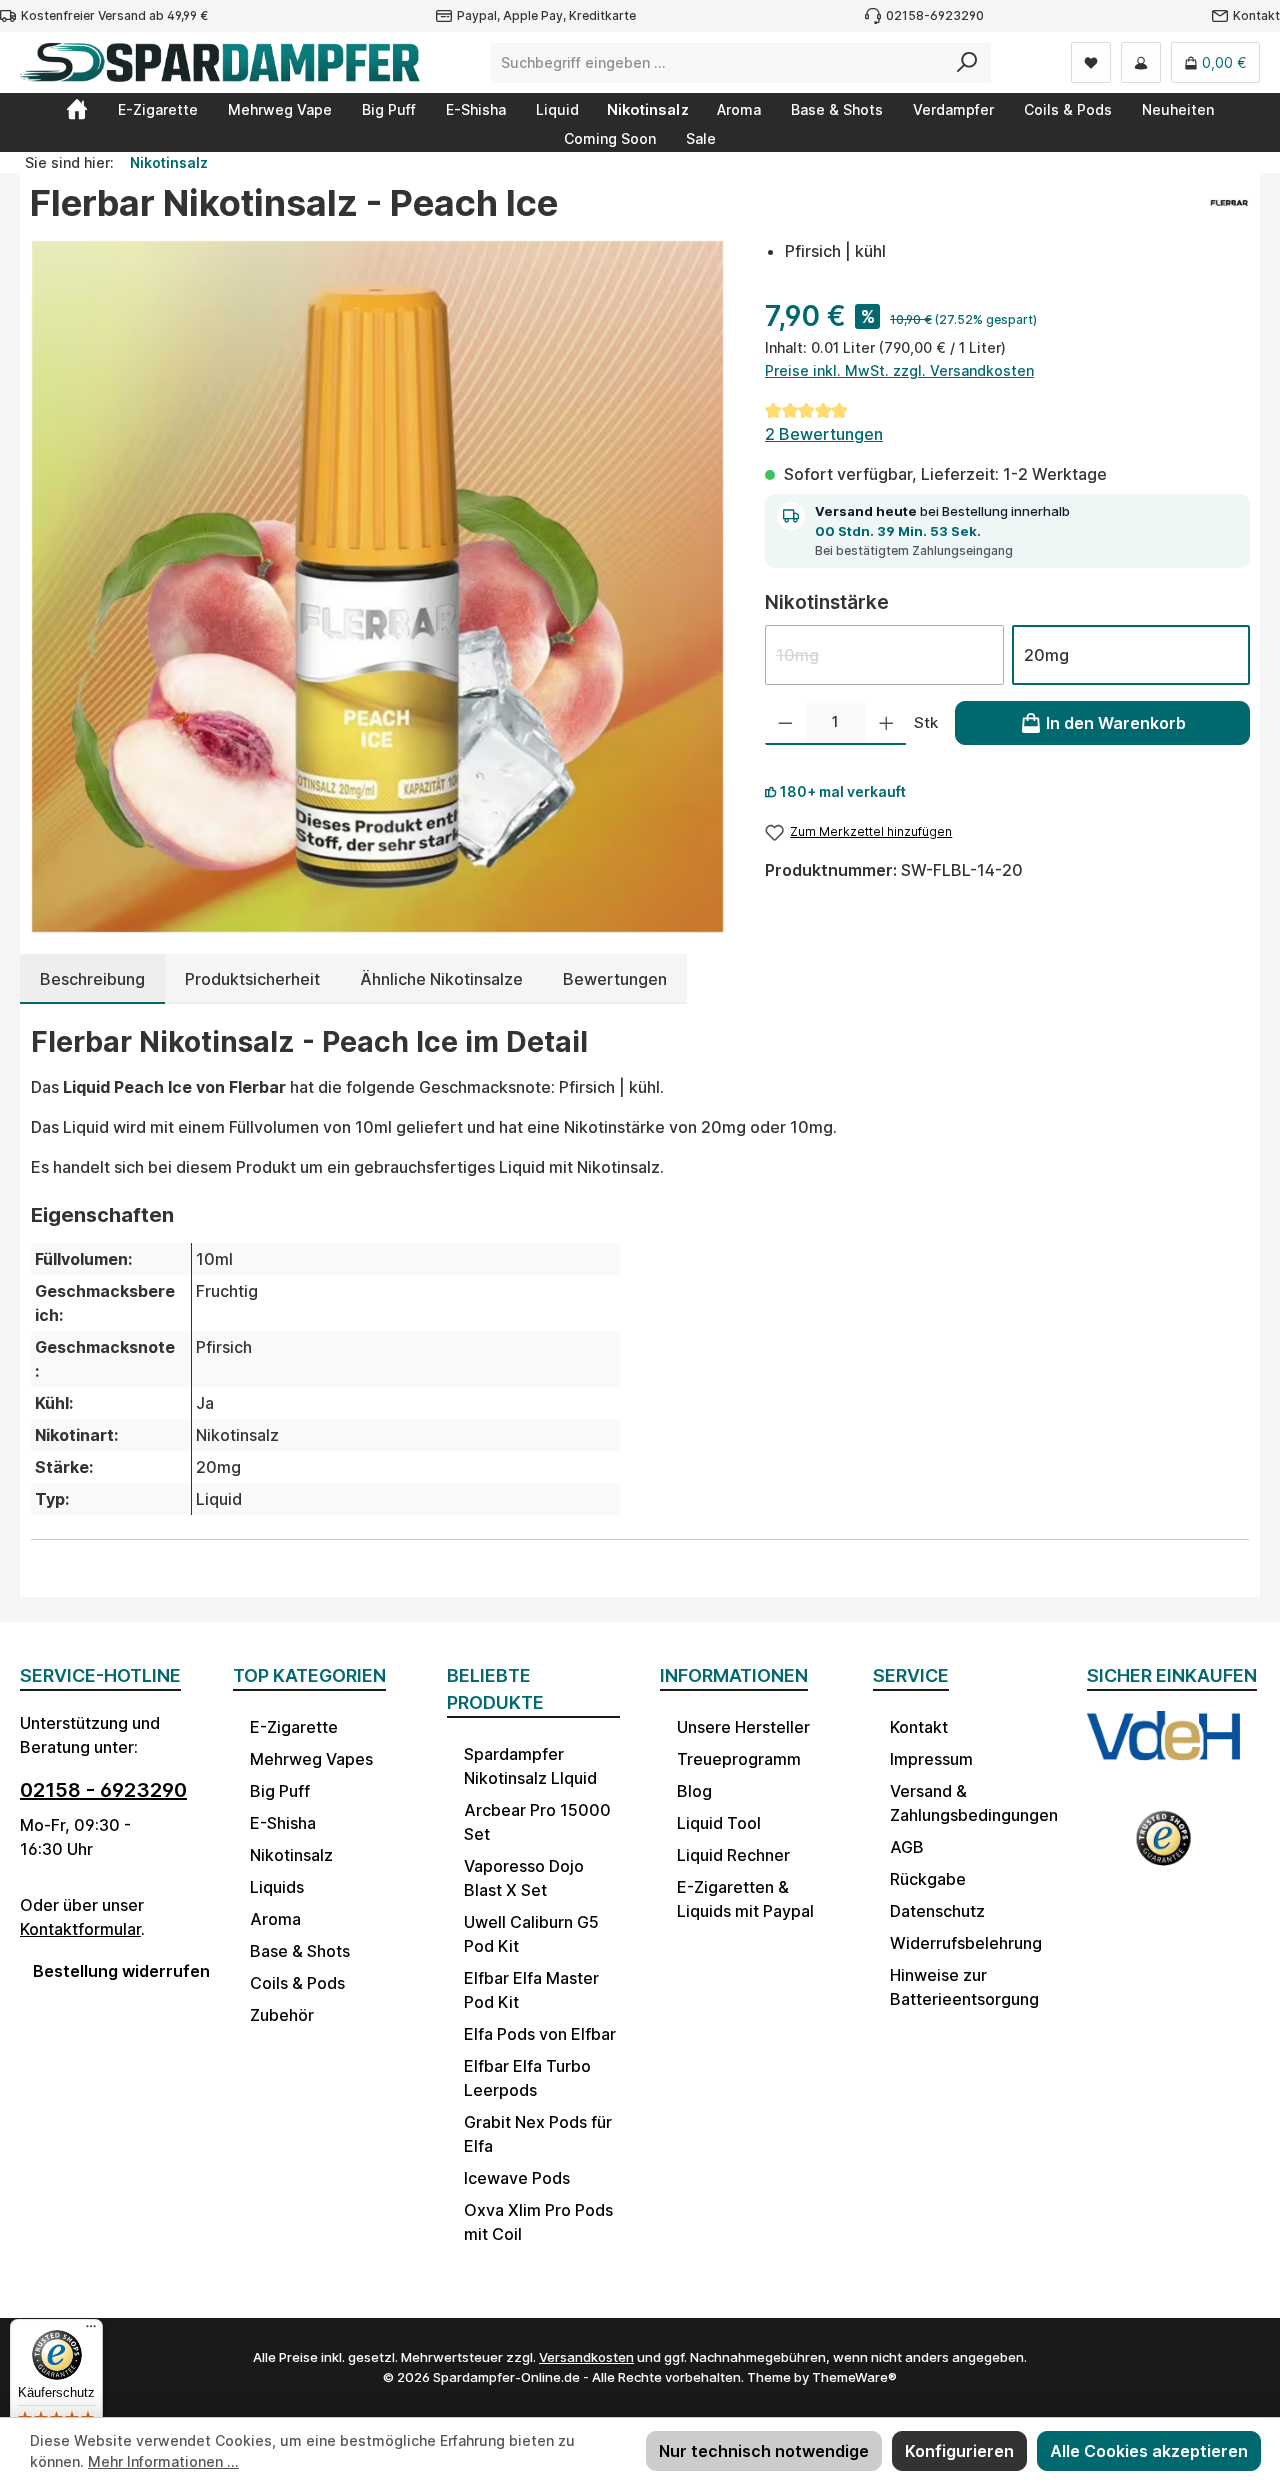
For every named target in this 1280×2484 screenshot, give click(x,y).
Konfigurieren (959, 2451)
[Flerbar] (1229, 211)
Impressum (931, 1759)
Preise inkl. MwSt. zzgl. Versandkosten (899, 370)
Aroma (275, 1919)
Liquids (277, 1887)
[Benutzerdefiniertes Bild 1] (1163, 1750)
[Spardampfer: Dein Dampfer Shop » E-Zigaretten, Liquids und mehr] (77, 109)
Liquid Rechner (733, 1855)
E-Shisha (283, 1823)
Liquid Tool (719, 1823)
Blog (694, 1791)
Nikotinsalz (291, 1855)
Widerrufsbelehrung (966, 1943)
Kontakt (1256, 15)
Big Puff (280, 1791)
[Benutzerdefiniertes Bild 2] (1163, 1848)
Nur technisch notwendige (764, 2451)
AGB (907, 1847)
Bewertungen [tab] (615, 979)
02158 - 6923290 (103, 1790)
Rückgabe (928, 1879)
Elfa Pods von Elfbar (540, 2034)
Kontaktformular (80, 1929)
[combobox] (718, 63)
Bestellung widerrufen (113, 1971)
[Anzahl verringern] (785, 723)
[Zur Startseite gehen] (220, 62)
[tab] (92, 979)
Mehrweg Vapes (311, 1759)
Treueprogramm (739, 1759)
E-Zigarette (294, 1727)
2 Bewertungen (824, 434)
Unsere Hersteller (743, 1727)
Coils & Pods (297, 1983)
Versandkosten (586, 2357)
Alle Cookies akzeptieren (1149, 2451)
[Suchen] (967, 63)
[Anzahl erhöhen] (886, 723)
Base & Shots (300, 1951)
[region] (377, 586)
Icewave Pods (517, 2178)
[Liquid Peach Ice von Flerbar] (377, 586)
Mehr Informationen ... (163, 2461)
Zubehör (282, 2015)
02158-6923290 (935, 15)
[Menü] (91, 2331)
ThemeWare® (854, 2377)
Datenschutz (937, 1911)
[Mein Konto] (1141, 62)
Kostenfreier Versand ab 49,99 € (114, 15)
